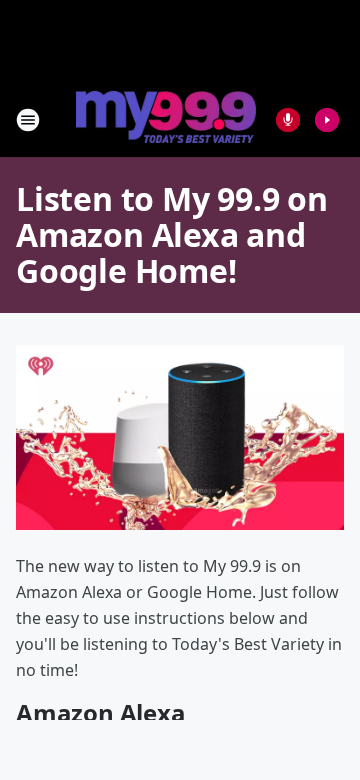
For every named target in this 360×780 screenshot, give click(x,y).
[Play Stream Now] (327, 120)
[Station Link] (166, 119)
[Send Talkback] (288, 120)
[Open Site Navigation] (28, 120)
